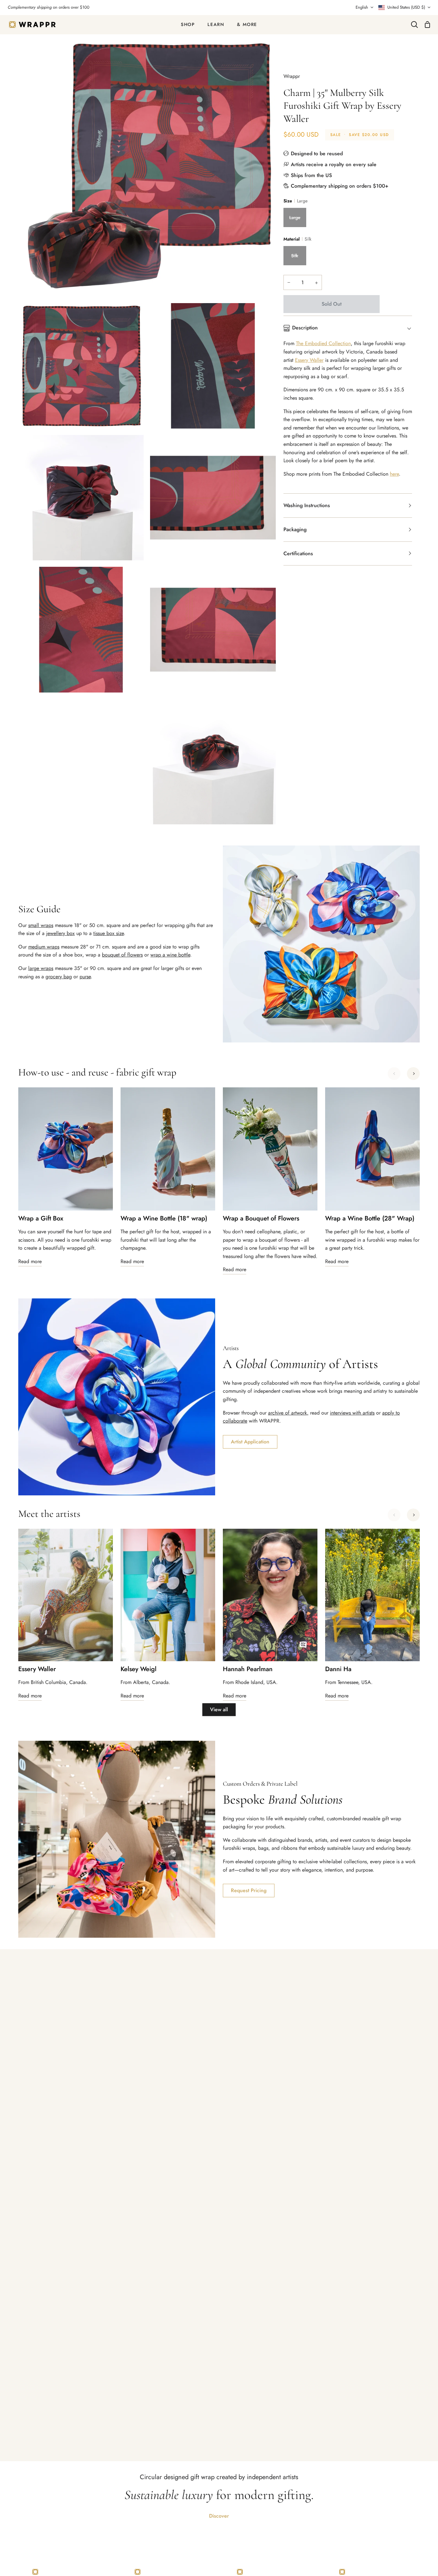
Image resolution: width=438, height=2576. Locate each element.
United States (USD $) (406, 7)
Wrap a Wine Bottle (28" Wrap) (370, 1219)
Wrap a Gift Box (41, 1219)
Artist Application (250, 1442)
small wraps (41, 925)
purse (85, 977)
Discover (219, 2516)
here (394, 474)
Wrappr (292, 76)
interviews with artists (352, 1413)
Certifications (298, 553)
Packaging (295, 529)
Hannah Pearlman (248, 1669)
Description (305, 328)
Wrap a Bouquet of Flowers (261, 1219)
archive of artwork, (288, 1413)
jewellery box (60, 933)
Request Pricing (249, 1890)
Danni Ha (338, 1669)
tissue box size (109, 933)
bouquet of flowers (122, 955)
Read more (30, 1261)
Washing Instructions (307, 505)
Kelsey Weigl (139, 1669)
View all (219, 1709)
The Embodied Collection (323, 343)
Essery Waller (309, 360)
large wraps (41, 968)
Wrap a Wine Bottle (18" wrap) (164, 1219)
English (362, 7)
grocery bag (59, 977)
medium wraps (44, 947)
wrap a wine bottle (170, 955)
